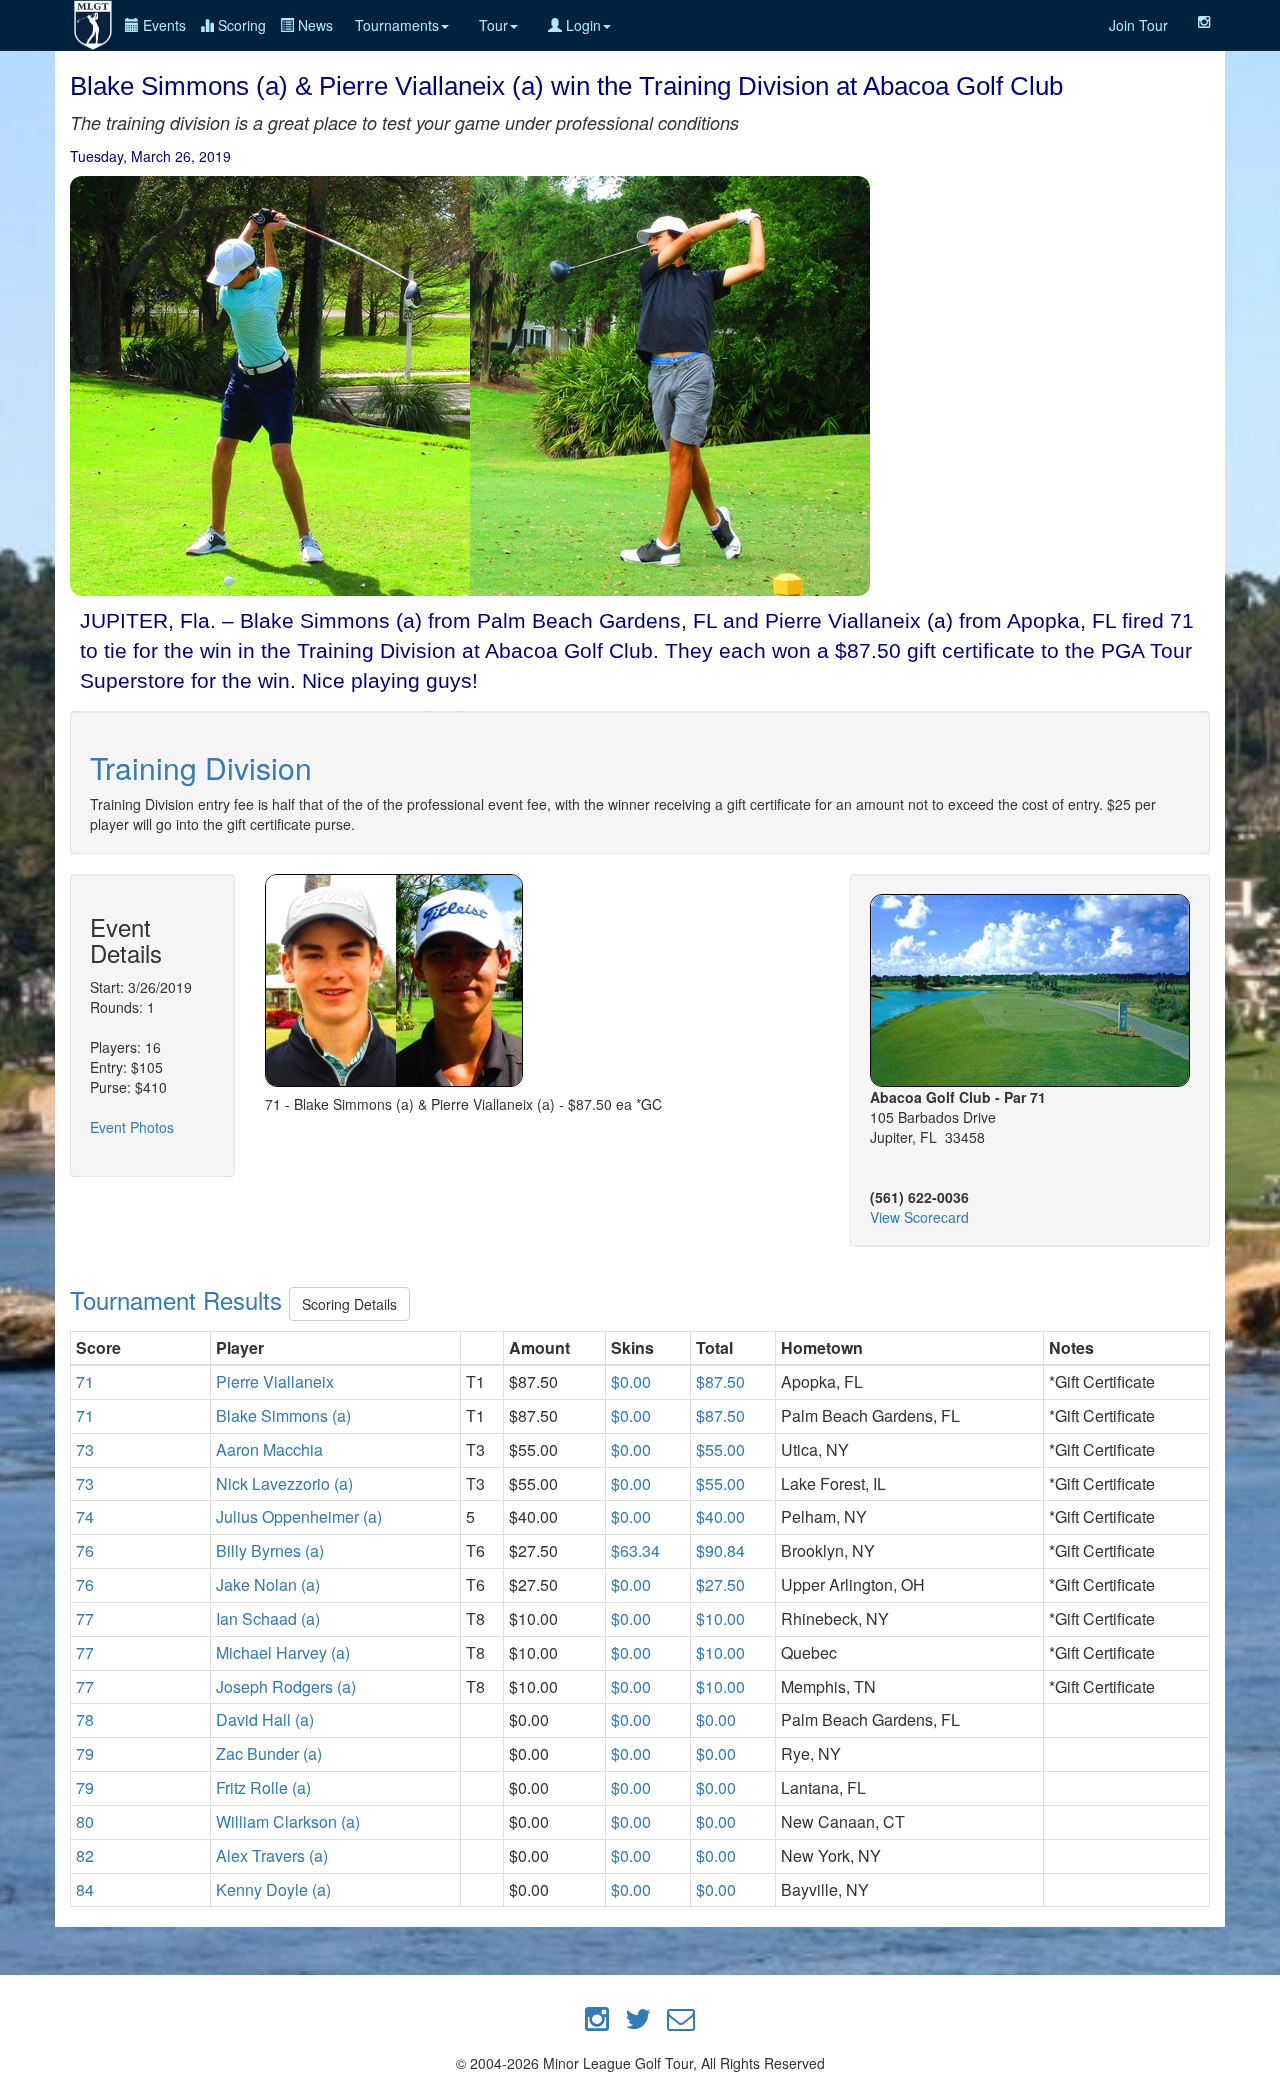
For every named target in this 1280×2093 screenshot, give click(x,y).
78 (85, 1719)
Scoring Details (349, 1304)
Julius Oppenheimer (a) (299, 1516)
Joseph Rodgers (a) (286, 1686)
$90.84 (720, 1550)
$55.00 (720, 1449)
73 (85, 1449)
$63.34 (635, 1550)
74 (85, 1516)
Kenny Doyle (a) (273, 1889)
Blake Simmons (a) (283, 1415)
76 (85, 1550)
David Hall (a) (265, 1719)
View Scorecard (919, 1217)
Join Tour (1138, 25)
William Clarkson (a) (288, 1821)
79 (85, 1753)
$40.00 (720, 1516)
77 (85, 1618)
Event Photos (132, 1127)
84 (85, 1889)
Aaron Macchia (269, 1449)
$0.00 (631, 1381)
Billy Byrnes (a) (270, 1550)
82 (85, 1855)
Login (581, 25)
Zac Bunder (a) (269, 1753)
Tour (493, 25)
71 (85, 1381)
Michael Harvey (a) (283, 1652)
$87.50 (720, 1381)
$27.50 (720, 1584)
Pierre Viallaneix (275, 1381)
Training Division (201, 767)
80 (85, 1821)
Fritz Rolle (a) (263, 1787)
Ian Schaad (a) (268, 1618)
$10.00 (720, 1618)
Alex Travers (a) (272, 1855)
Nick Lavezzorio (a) (284, 1483)
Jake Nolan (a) (268, 1584)
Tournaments (397, 25)
